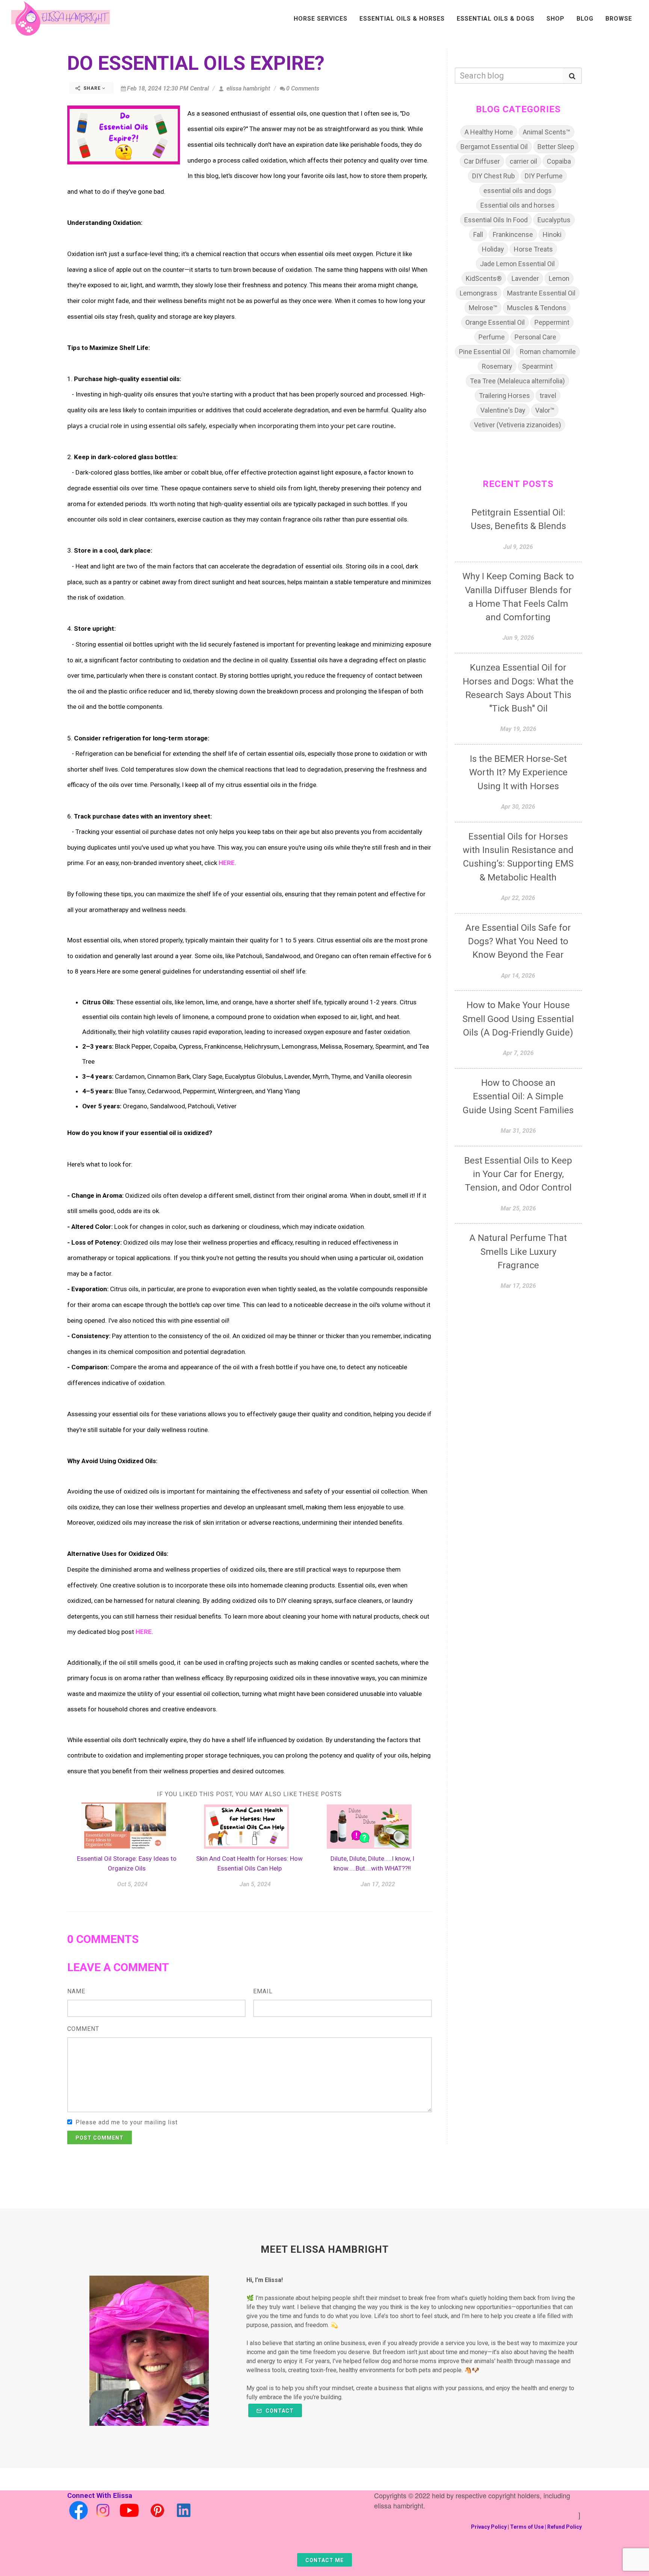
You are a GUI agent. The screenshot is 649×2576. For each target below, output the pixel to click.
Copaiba (559, 161)
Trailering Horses (504, 396)
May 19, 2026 (518, 729)
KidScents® (484, 278)
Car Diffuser (482, 161)
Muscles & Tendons (537, 308)
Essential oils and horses (518, 205)
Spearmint (537, 366)
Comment (83, 2029)
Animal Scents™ (546, 132)
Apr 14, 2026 (518, 976)
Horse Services (321, 19)
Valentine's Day (503, 410)
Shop (555, 19)
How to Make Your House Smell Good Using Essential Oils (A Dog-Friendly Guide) (518, 1019)
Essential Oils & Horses (402, 19)
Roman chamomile (548, 352)
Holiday (493, 249)
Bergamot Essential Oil (494, 147)
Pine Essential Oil (484, 352)
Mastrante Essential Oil (541, 293)
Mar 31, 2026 (518, 1131)
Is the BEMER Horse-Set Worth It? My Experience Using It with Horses (518, 772)
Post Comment (100, 2138)
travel (548, 396)
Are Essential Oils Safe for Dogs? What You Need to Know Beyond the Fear (518, 941)
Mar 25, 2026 (518, 1208)
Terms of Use (527, 2527)
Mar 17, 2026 (518, 1286)
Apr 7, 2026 (518, 1053)
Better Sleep (556, 147)
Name (76, 1991)
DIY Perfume (544, 176)
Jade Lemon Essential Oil (517, 264)
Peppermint (552, 322)
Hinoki (552, 234)
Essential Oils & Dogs (496, 19)
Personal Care (535, 337)
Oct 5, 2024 (132, 1884)
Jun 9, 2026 (518, 638)
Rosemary (497, 366)
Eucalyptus (554, 220)
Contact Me (324, 2560)
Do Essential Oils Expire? (196, 63)
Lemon (559, 278)
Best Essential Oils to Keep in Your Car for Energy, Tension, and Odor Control (518, 1174)
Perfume (492, 337)
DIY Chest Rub (494, 176)
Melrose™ (483, 308)
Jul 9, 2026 (518, 547)
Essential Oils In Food (496, 220)
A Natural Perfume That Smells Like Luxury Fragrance (518, 1252)
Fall (478, 234)
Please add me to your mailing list (127, 2122)
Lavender (525, 278)
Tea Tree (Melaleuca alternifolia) (517, 381)
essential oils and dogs (518, 191)
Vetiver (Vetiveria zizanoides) (518, 425)
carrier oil (523, 161)
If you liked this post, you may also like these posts (249, 1794)
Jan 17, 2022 (378, 1884)
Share (92, 88)
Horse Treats (533, 249)
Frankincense (513, 234)
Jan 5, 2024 (255, 1884)
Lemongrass (478, 293)
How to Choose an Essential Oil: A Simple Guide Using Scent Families (518, 1097)
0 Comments (303, 88)
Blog (585, 19)
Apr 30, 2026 (518, 807)
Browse (619, 19)
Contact (279, 2411)
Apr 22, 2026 (518, 898)
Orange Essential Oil (495, 322)
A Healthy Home (489, 132)
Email (263, 1991)
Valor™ (545, 410)
